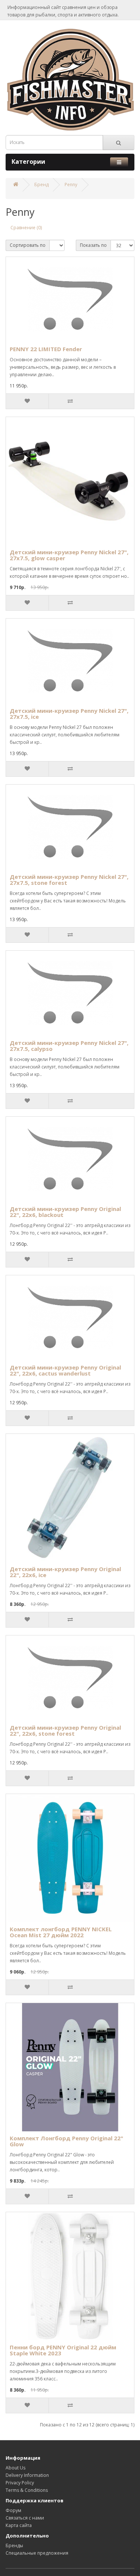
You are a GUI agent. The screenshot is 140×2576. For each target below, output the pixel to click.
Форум (13, 2510)
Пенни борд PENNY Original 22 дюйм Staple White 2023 (63, 2350)
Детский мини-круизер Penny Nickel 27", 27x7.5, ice (69, 714)
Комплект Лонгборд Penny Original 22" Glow (66, 2141)
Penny (71, 185)
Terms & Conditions (27, 2490)
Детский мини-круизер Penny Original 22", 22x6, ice (65, 1572)
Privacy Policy (20, 2483)
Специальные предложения (37, 2553)
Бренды (14, 2546)
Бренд (41, 185)
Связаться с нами (25, 2518)
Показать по (93, 245)
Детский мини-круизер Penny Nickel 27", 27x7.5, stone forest (69, 880)
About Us (15, 2468)
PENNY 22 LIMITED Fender (46, 349)
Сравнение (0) (26, 228)
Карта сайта (19, 2525)
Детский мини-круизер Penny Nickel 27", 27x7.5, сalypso (69, 1046)
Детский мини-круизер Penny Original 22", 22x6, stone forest (65, 1731)
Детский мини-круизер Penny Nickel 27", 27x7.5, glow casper (69, 555)
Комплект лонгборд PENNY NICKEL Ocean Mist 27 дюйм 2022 (61, 1932)
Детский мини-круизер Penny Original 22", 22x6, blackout (65, 1212)
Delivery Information (27, 2475)
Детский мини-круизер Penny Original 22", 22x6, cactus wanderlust (65, 1370)
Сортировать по (28, 245)
